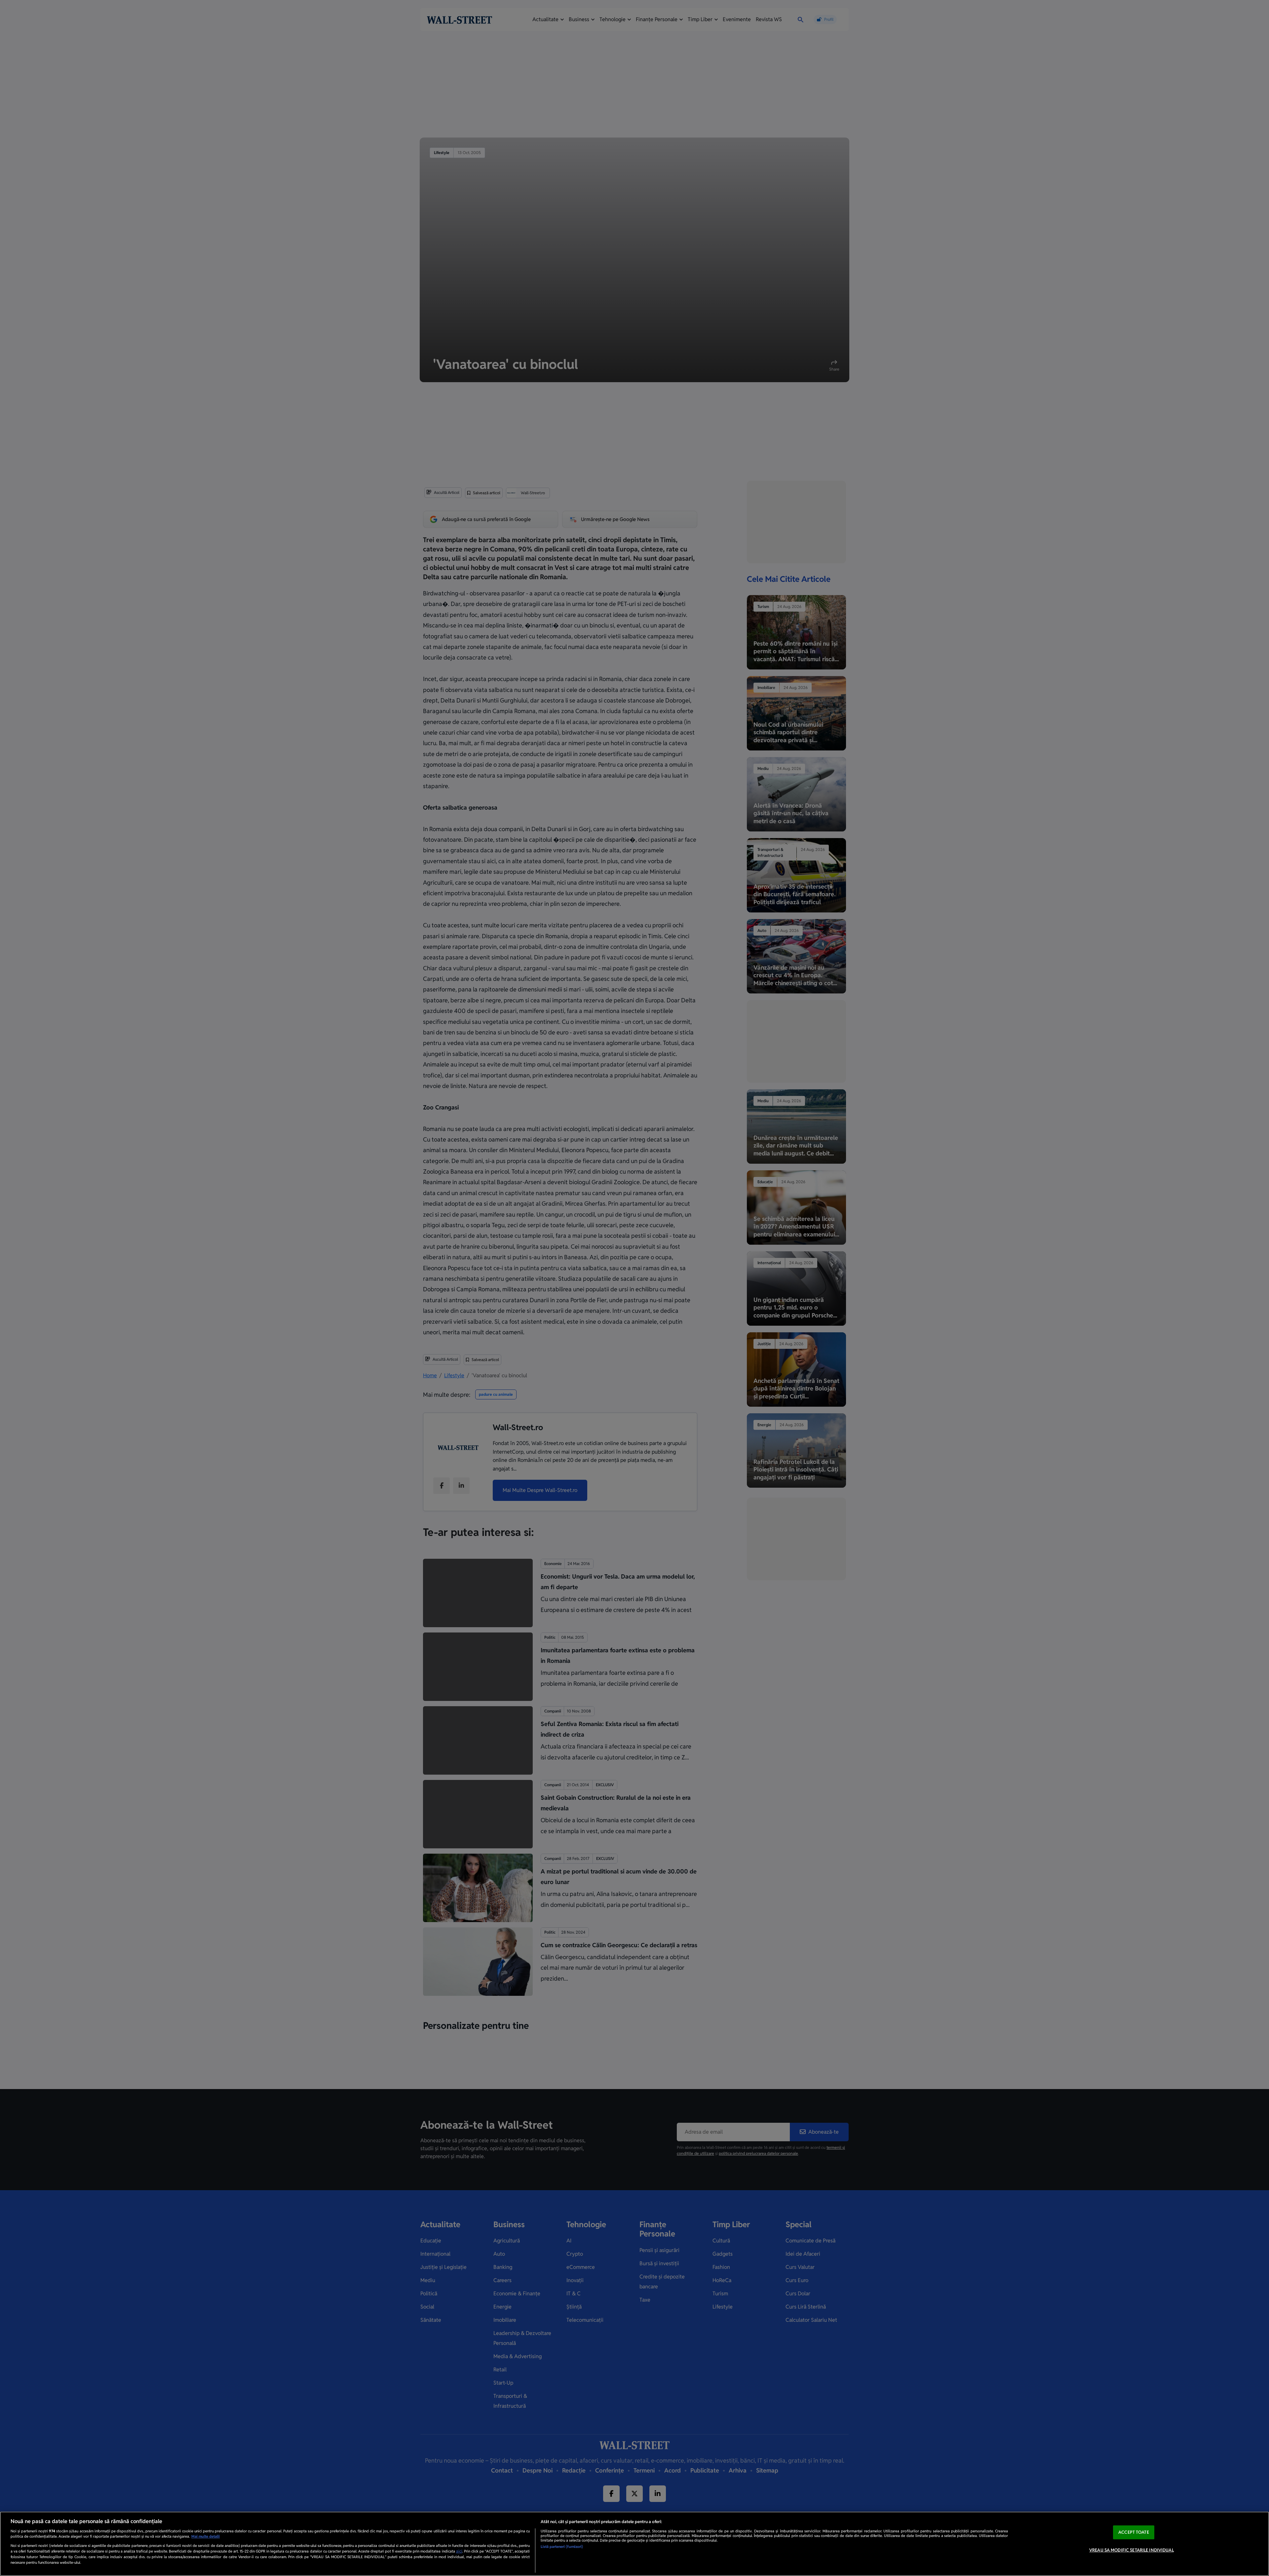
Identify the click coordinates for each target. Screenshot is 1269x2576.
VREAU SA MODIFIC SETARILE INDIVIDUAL (1132, 2550)
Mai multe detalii (206, 2536)
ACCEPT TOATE (1134, 2532)
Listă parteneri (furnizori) (562, 2547)
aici (459, 2551)
